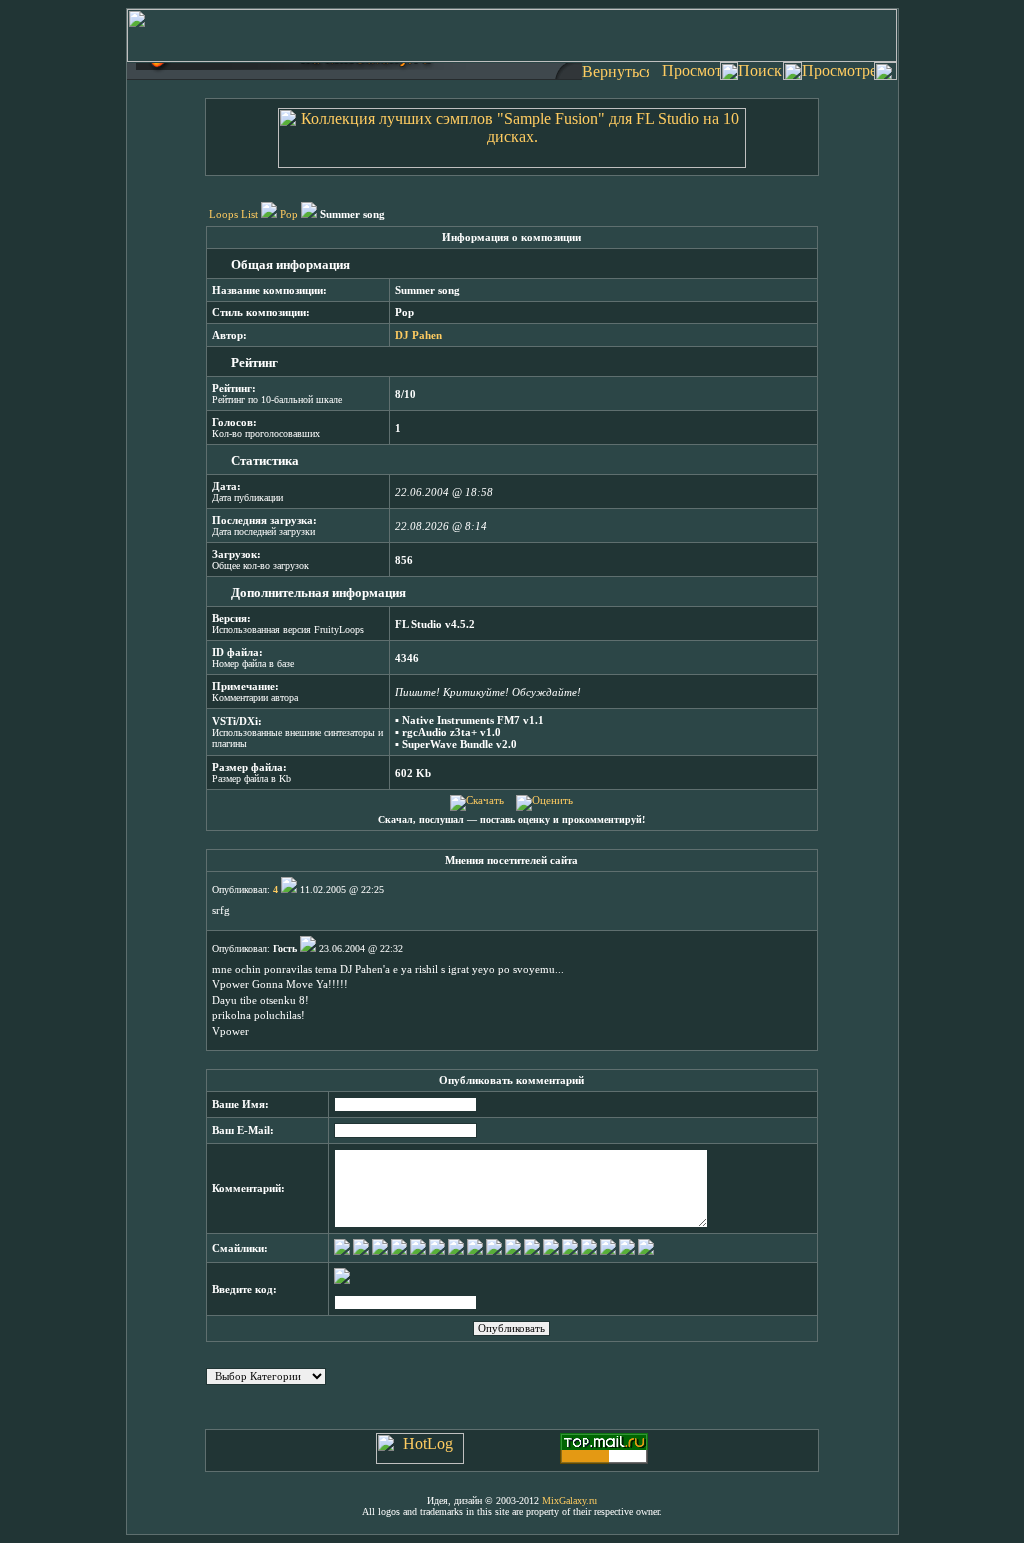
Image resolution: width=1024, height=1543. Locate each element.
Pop (289, 214)
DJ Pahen (418, 335)
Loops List (233, 214)
